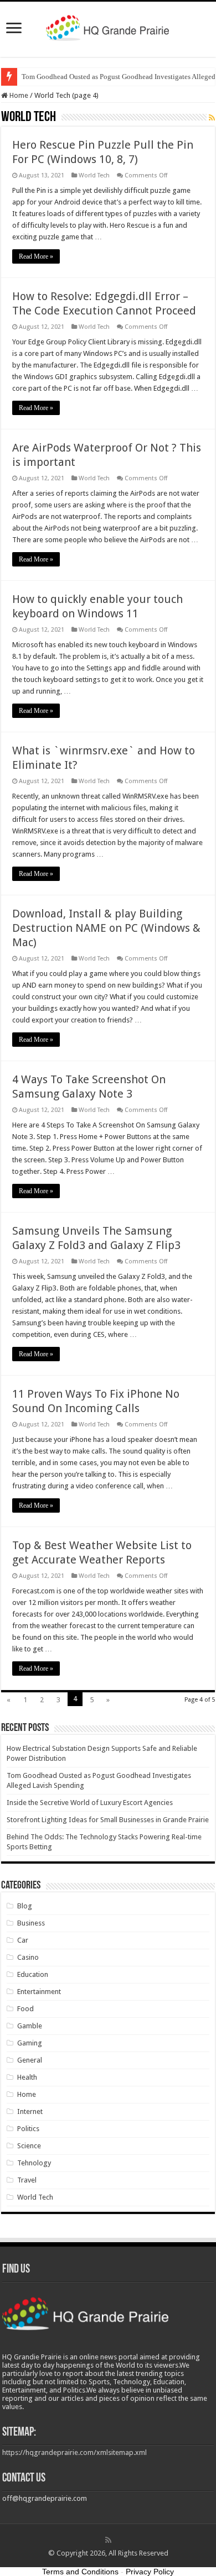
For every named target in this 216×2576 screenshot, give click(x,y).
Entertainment (39, 1992)
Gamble (30, 2026)
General (30, 2060)
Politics (28, 2129)
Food (25, 2009)
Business (31, 1923)
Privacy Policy (150, 2572)
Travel (27, 2180)
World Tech (94, 175)
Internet (30, 2111)
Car (23, 1940)
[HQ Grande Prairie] (108, 27)
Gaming (30, 2043)
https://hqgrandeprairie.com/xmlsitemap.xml (74, 2452)
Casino (28, 1957)
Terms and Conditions (80, 2572)
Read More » (36, 256)
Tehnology (34, 2163)
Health (27, 2077)
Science (29, 2146)
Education (33, 1974)
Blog (25, 1906)
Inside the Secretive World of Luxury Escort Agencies (90, 1803)
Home (18, 95)
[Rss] (108, 2540)
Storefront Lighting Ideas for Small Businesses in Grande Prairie (108, 1820)
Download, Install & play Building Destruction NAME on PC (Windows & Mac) (106, 928)
